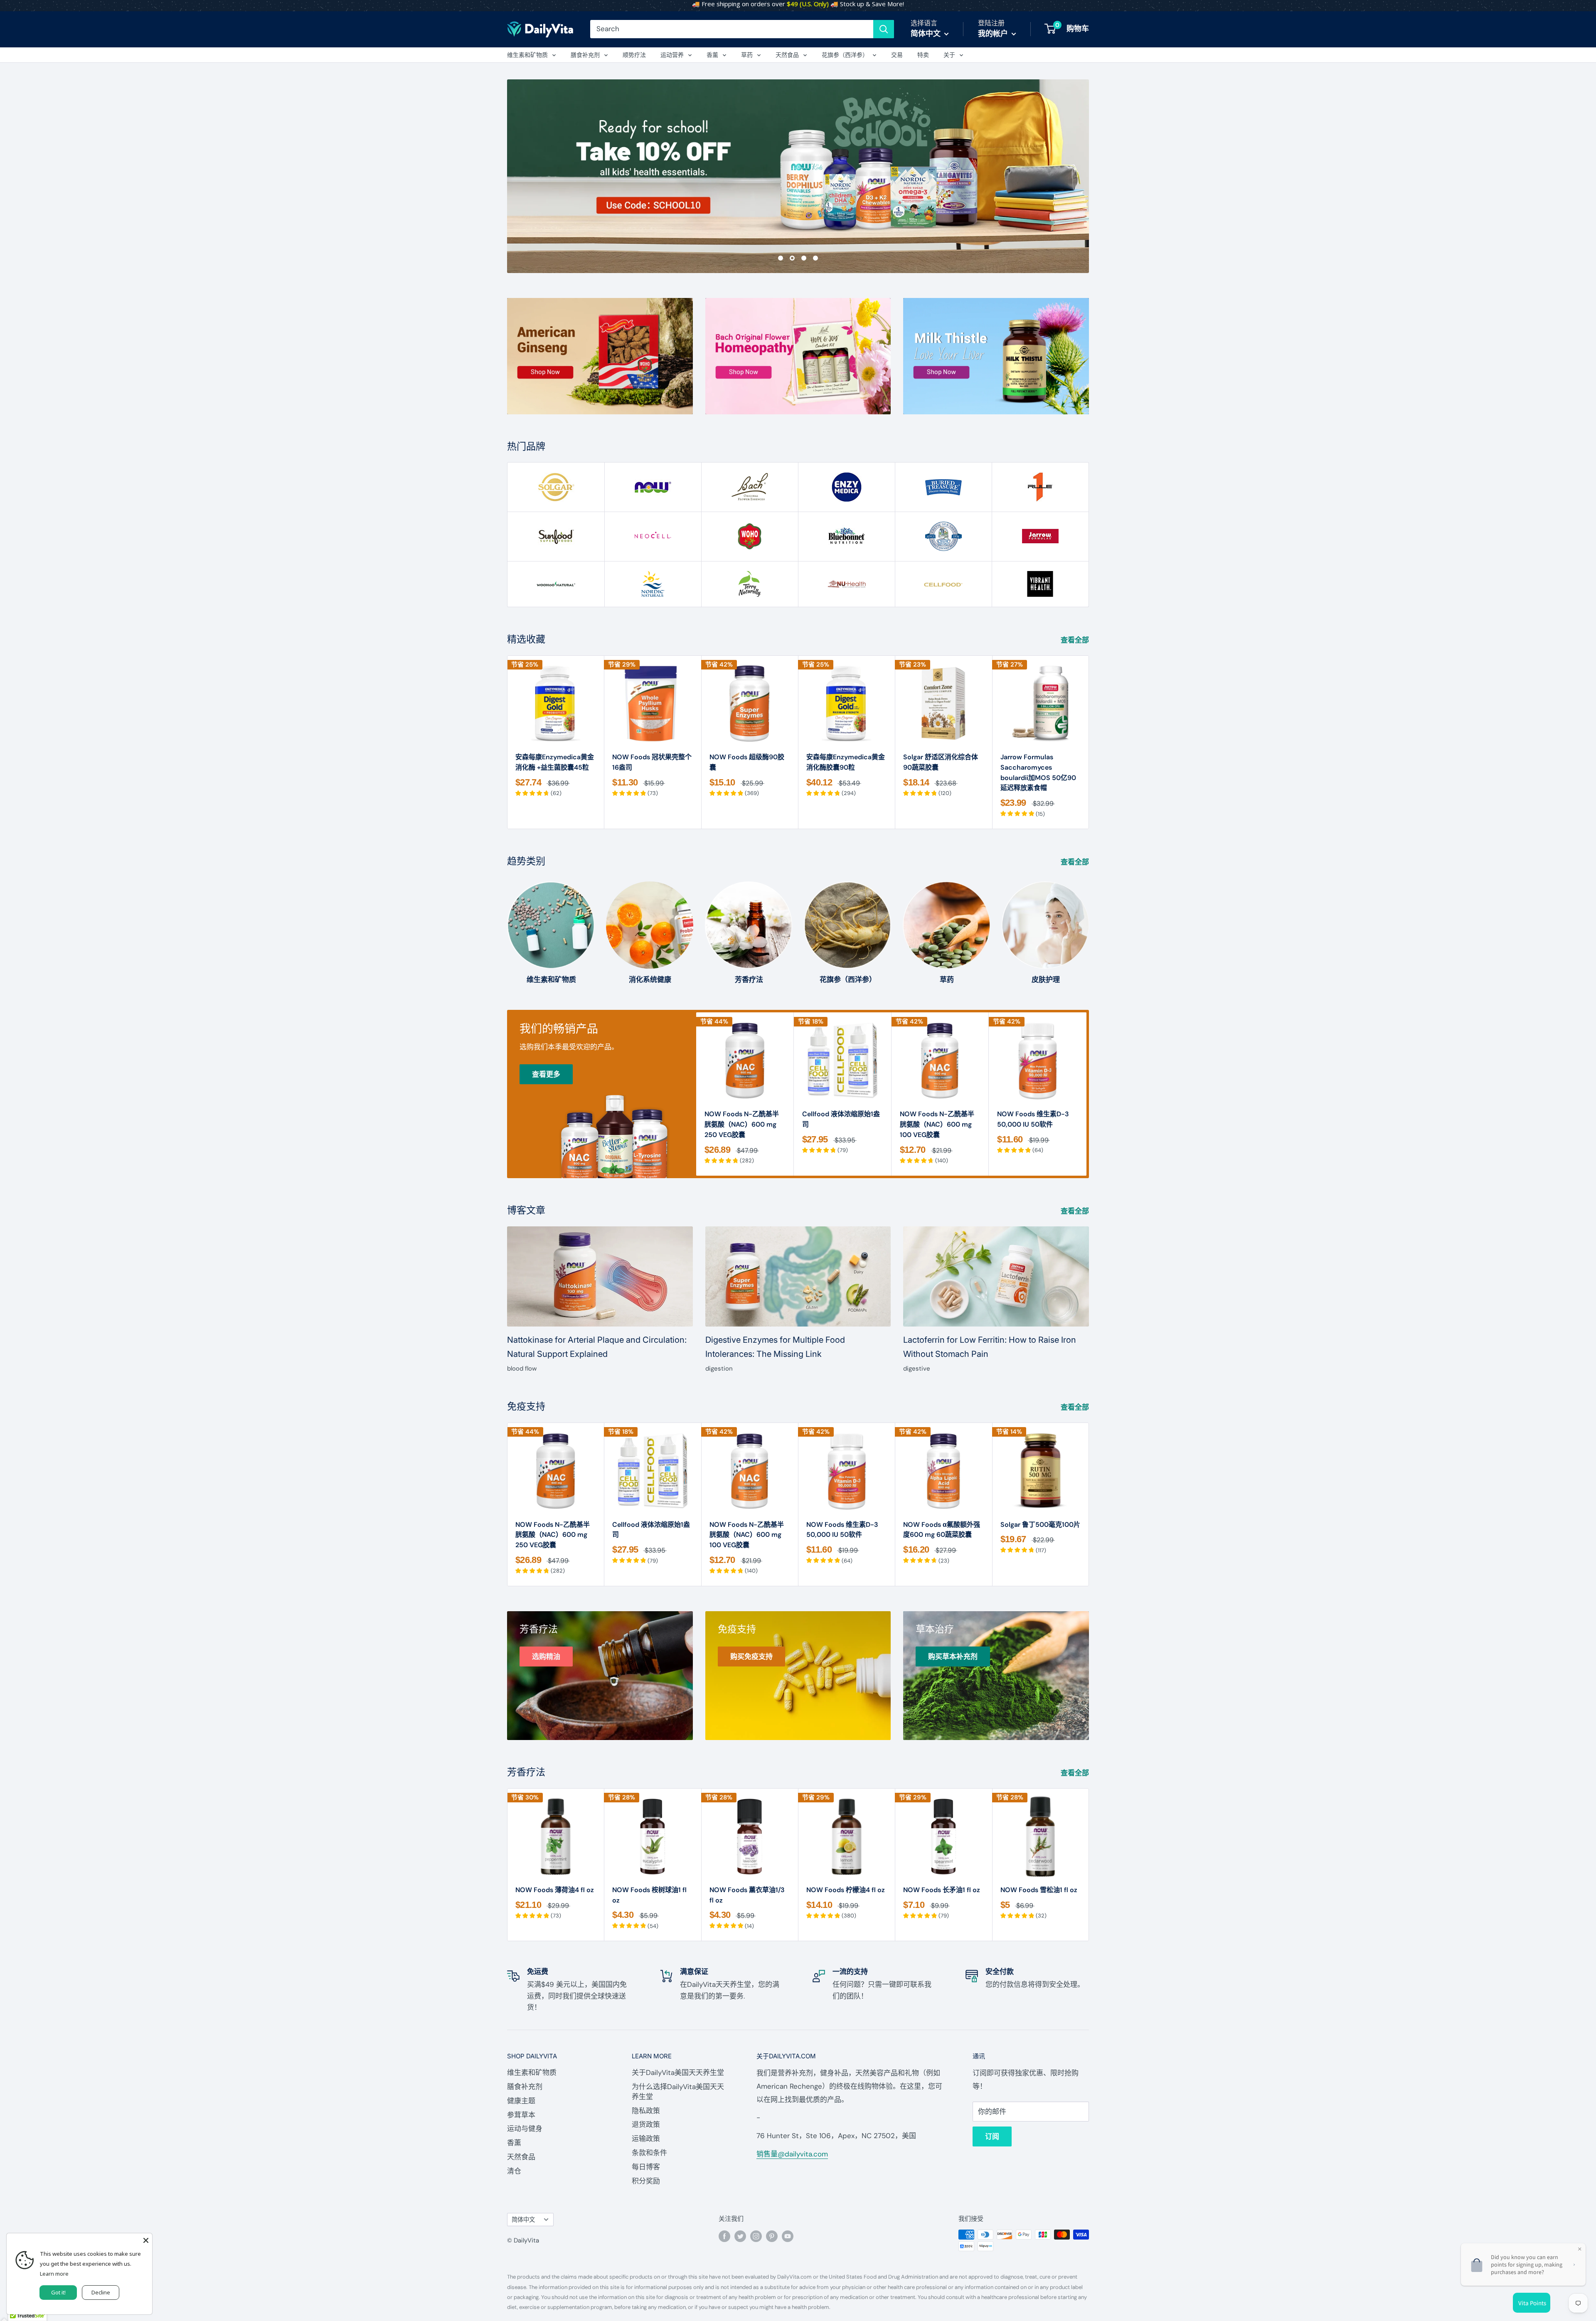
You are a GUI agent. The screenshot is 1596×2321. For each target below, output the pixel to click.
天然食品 (787, 55)
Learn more (54, 2274)
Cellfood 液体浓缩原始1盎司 (841, 1119)
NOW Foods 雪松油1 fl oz (1039, 1890)
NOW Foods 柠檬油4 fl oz (846, 1890)
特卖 (923, 55)
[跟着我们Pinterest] (772, 2236)
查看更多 (546, 1074)
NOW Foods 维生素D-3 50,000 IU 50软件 (1033, 1119)
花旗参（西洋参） (845, 55)
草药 (747, 55)
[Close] (146, 2240)
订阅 (992, 2136)
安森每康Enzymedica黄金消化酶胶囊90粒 (846, 762)
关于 (949, 55)
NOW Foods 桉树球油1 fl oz (649, 1895)
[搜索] (884, 29)
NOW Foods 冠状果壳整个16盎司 (652, 762)
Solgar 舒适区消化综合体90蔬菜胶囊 (941, 762)
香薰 (712, 55)
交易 (897, 55)
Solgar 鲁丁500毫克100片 (1040, 1525)
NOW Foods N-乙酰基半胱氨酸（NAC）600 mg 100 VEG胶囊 (937, 1124)
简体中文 (523, 2220)
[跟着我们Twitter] (740, 2236)
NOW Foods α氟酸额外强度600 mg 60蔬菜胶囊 (942, 1530)
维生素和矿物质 (527, 55)
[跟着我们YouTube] (788, 2236)
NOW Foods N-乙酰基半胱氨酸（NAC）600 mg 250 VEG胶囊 (742, 1124)
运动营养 (672, 55)
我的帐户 (994, 34)
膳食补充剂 (585, 55)
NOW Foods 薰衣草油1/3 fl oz (747, 1895)
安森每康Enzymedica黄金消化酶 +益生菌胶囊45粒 (555, 762)
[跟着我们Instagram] (756, 2236)
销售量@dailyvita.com (792, 2154)
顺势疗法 (634, 55)
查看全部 (1076, 640)
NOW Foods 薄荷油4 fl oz (555, 1890)
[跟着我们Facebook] (724, 2236)
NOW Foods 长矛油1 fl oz (942, 1890)
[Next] (1089, 742)
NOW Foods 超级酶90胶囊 (747, 762)
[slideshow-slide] (798, 176)
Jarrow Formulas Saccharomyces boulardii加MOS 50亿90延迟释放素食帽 (1038, 772)
